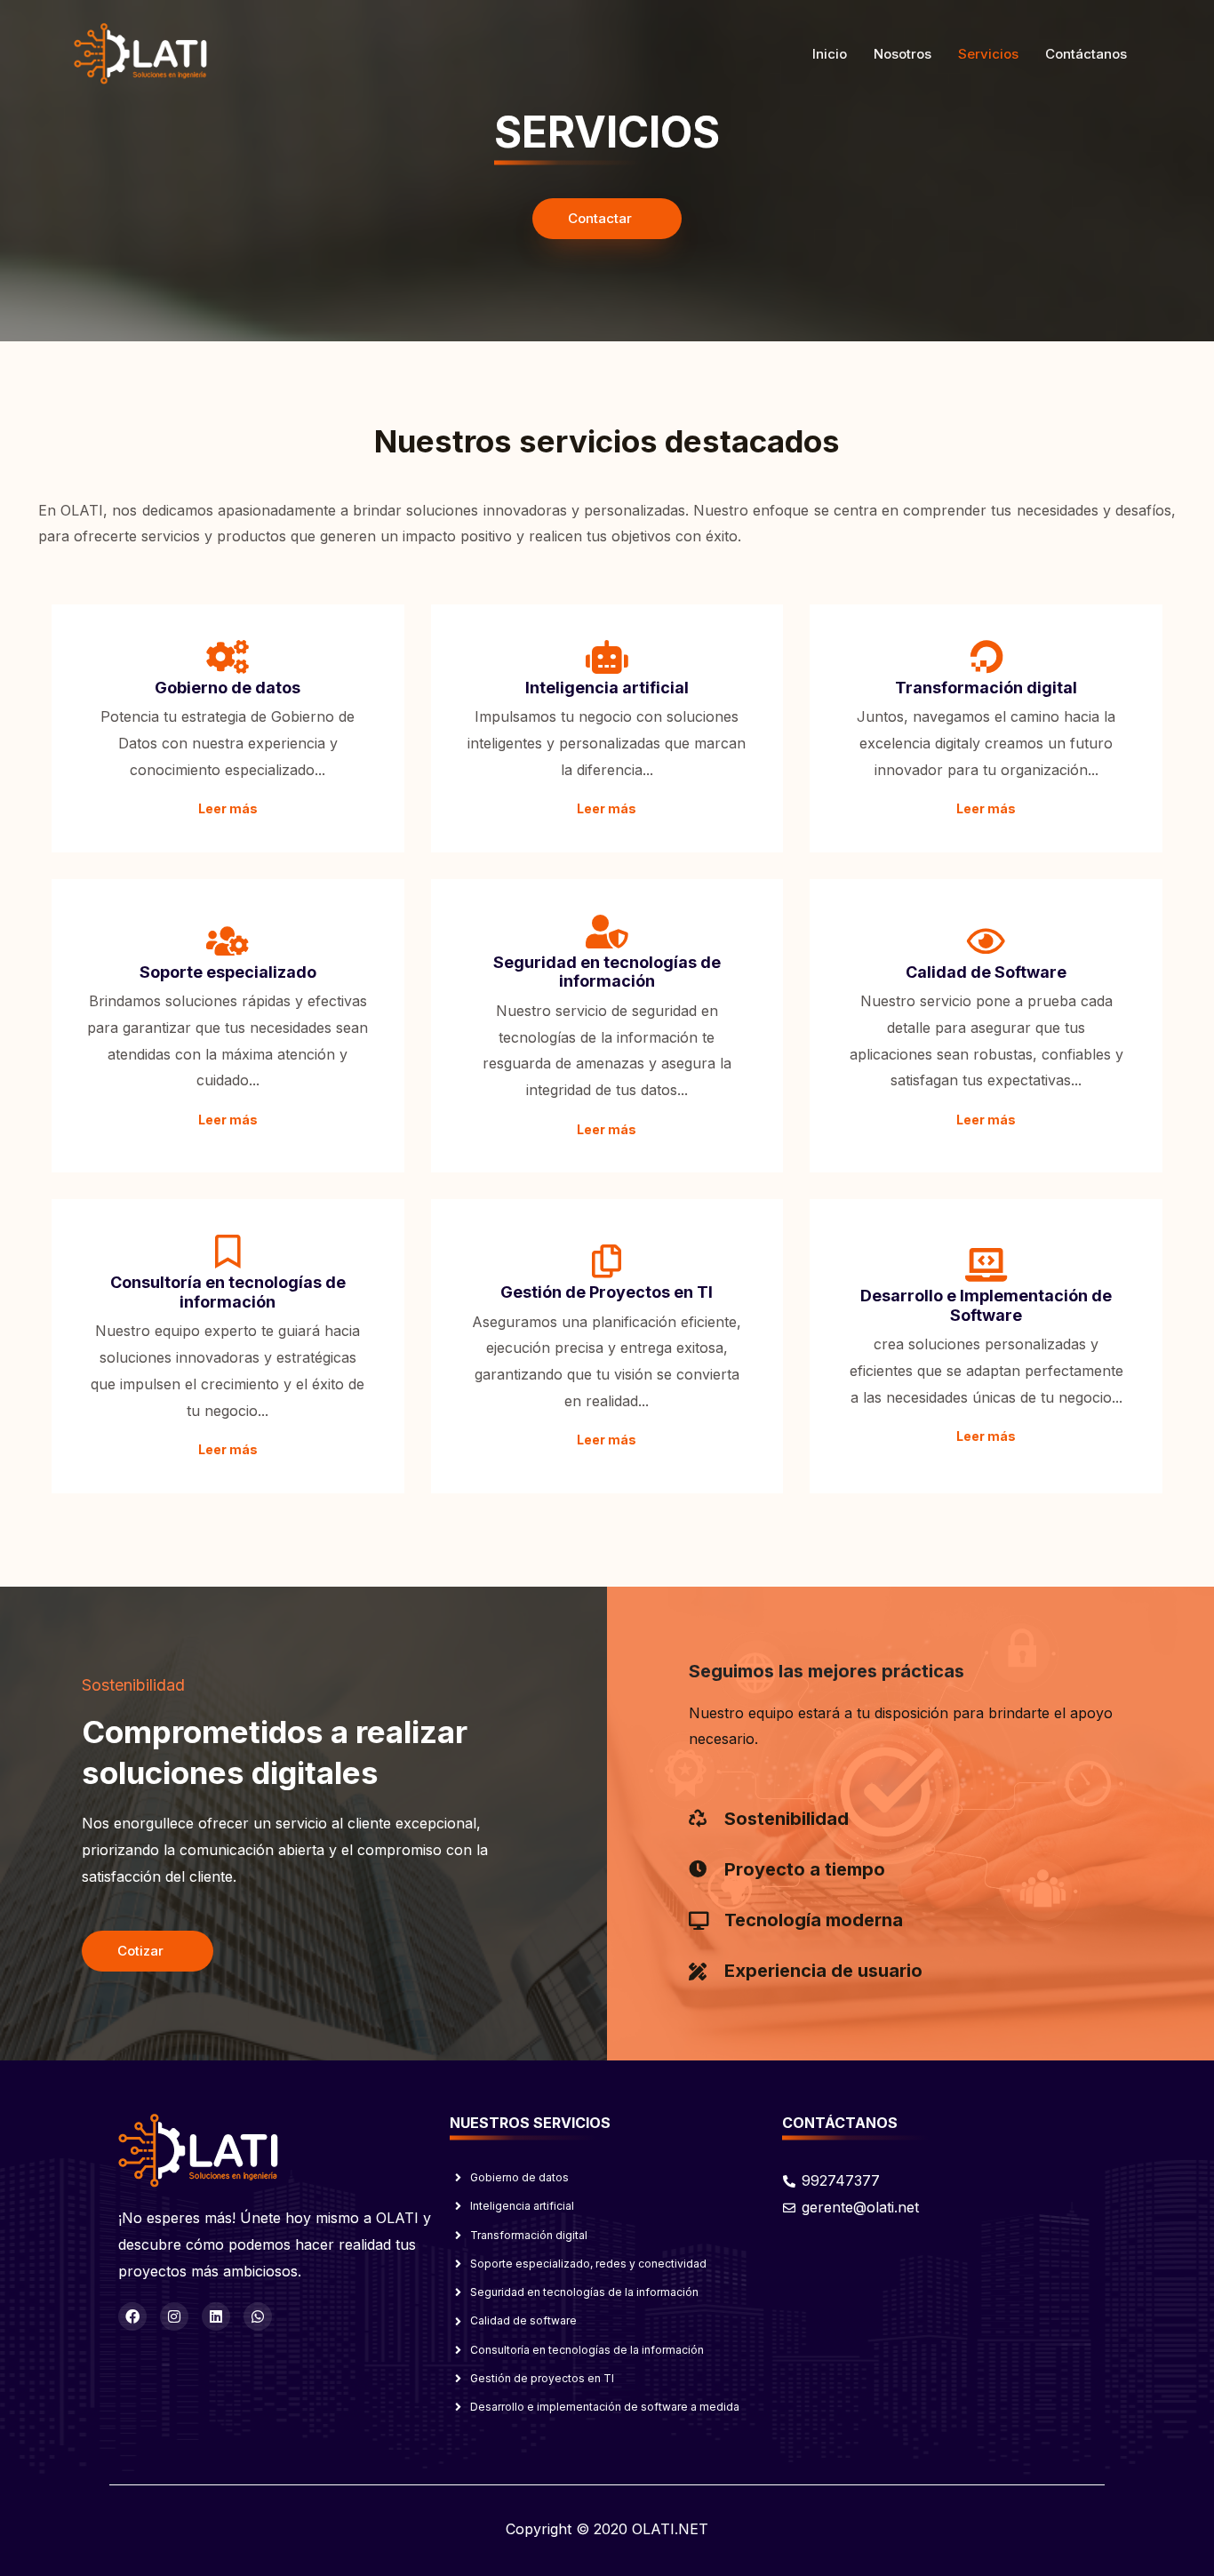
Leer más (228, 808)
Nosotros (903, 54)
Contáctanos (1086, 54)
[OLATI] (140, 52)
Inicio (830, 54)
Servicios (988, 54)
